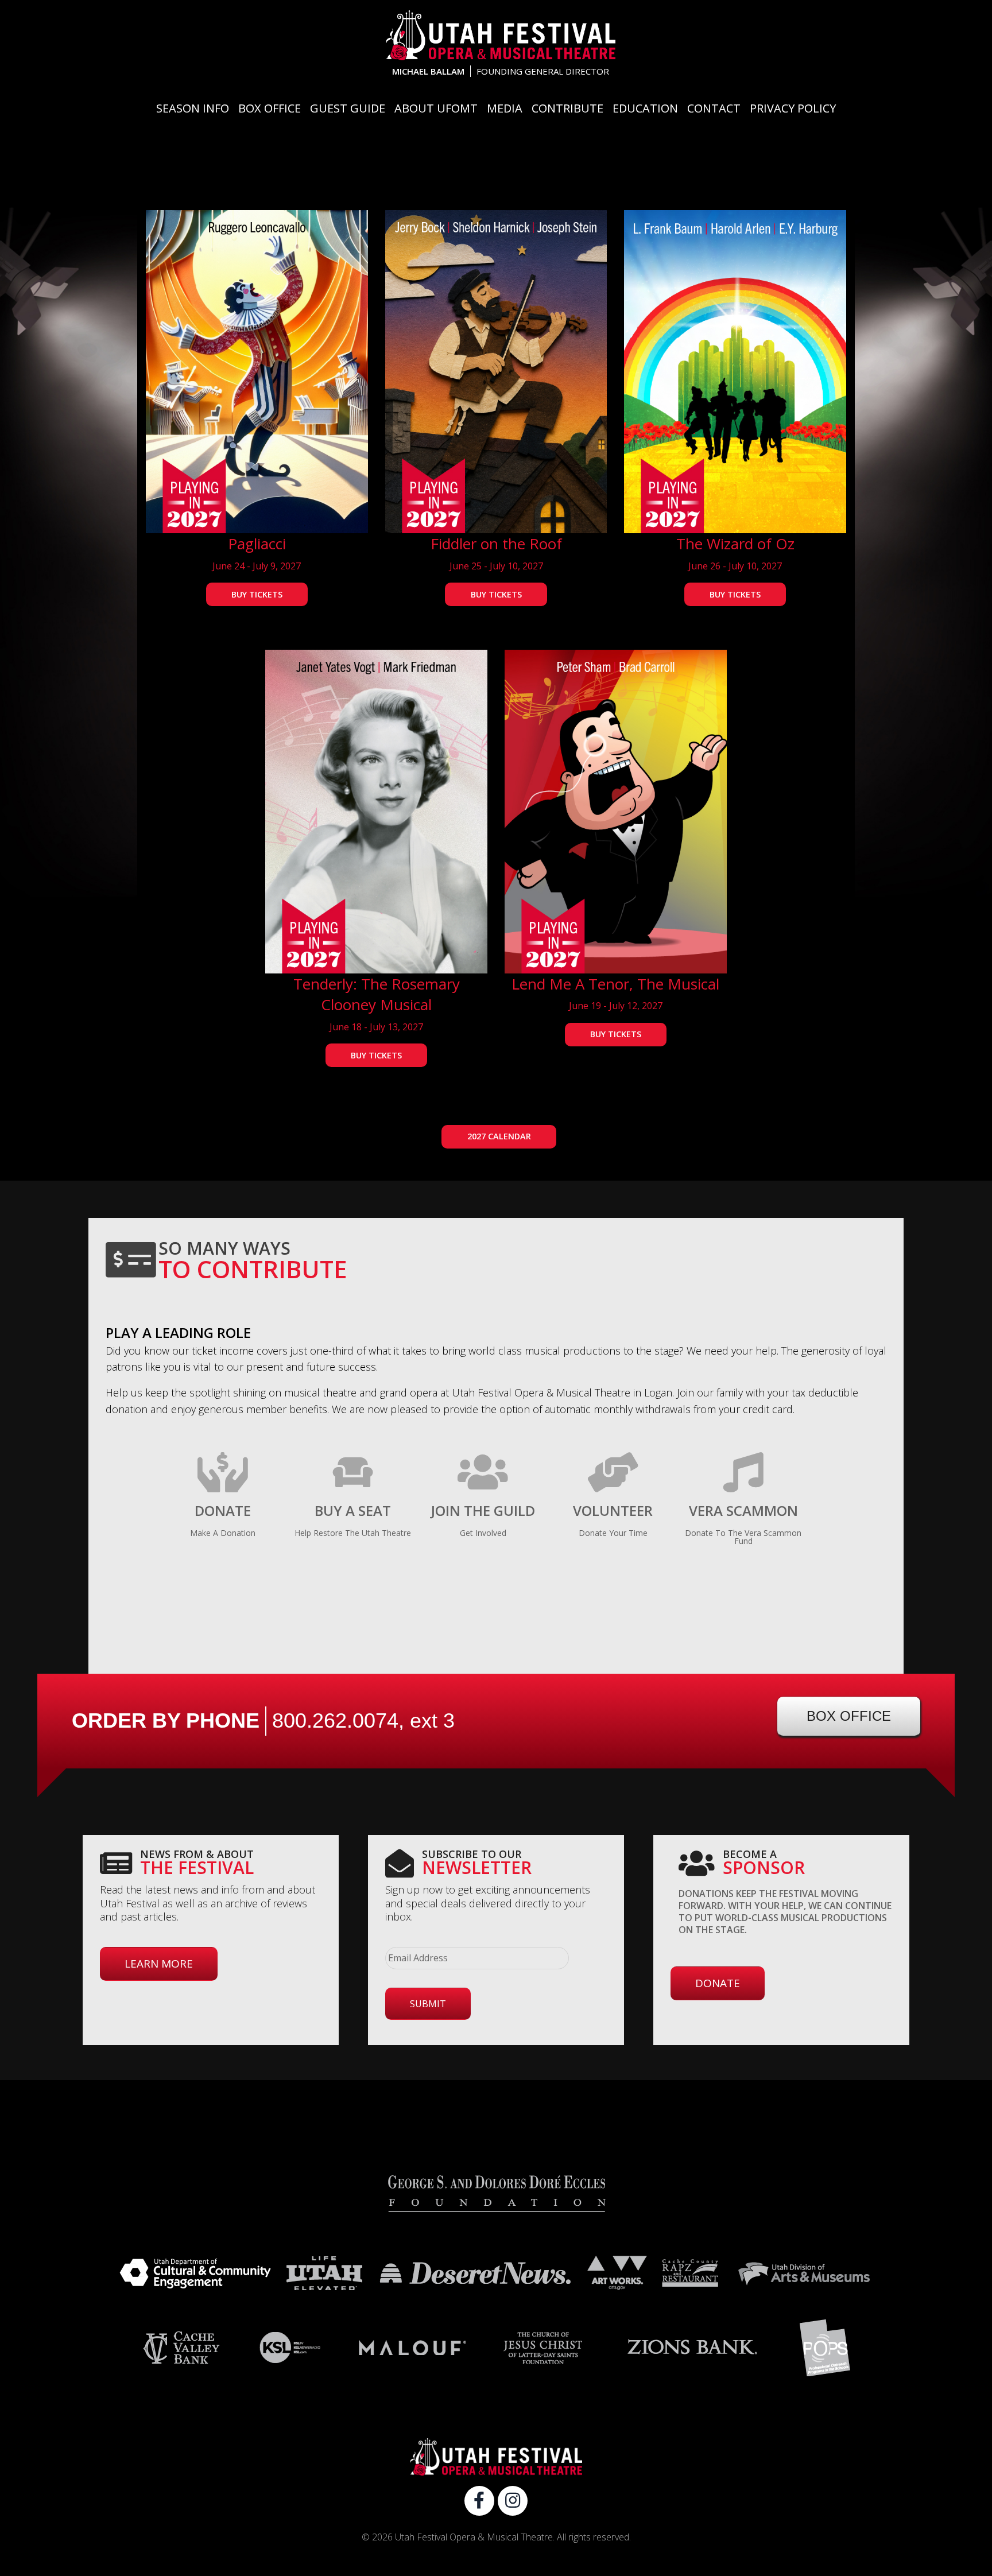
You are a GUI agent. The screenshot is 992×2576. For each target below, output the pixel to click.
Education (645, 108)
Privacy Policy (793, 108)
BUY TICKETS (257, 594)
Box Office (270, 108)
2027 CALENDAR (499, 1136)
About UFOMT (436, 108)
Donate (718, 1983)
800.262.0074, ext (363, 1720)
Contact (714, 108)
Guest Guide (348, 108)
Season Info (193, 108)
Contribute (567, 108)
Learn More (159, 1964)
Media (505, 108)
